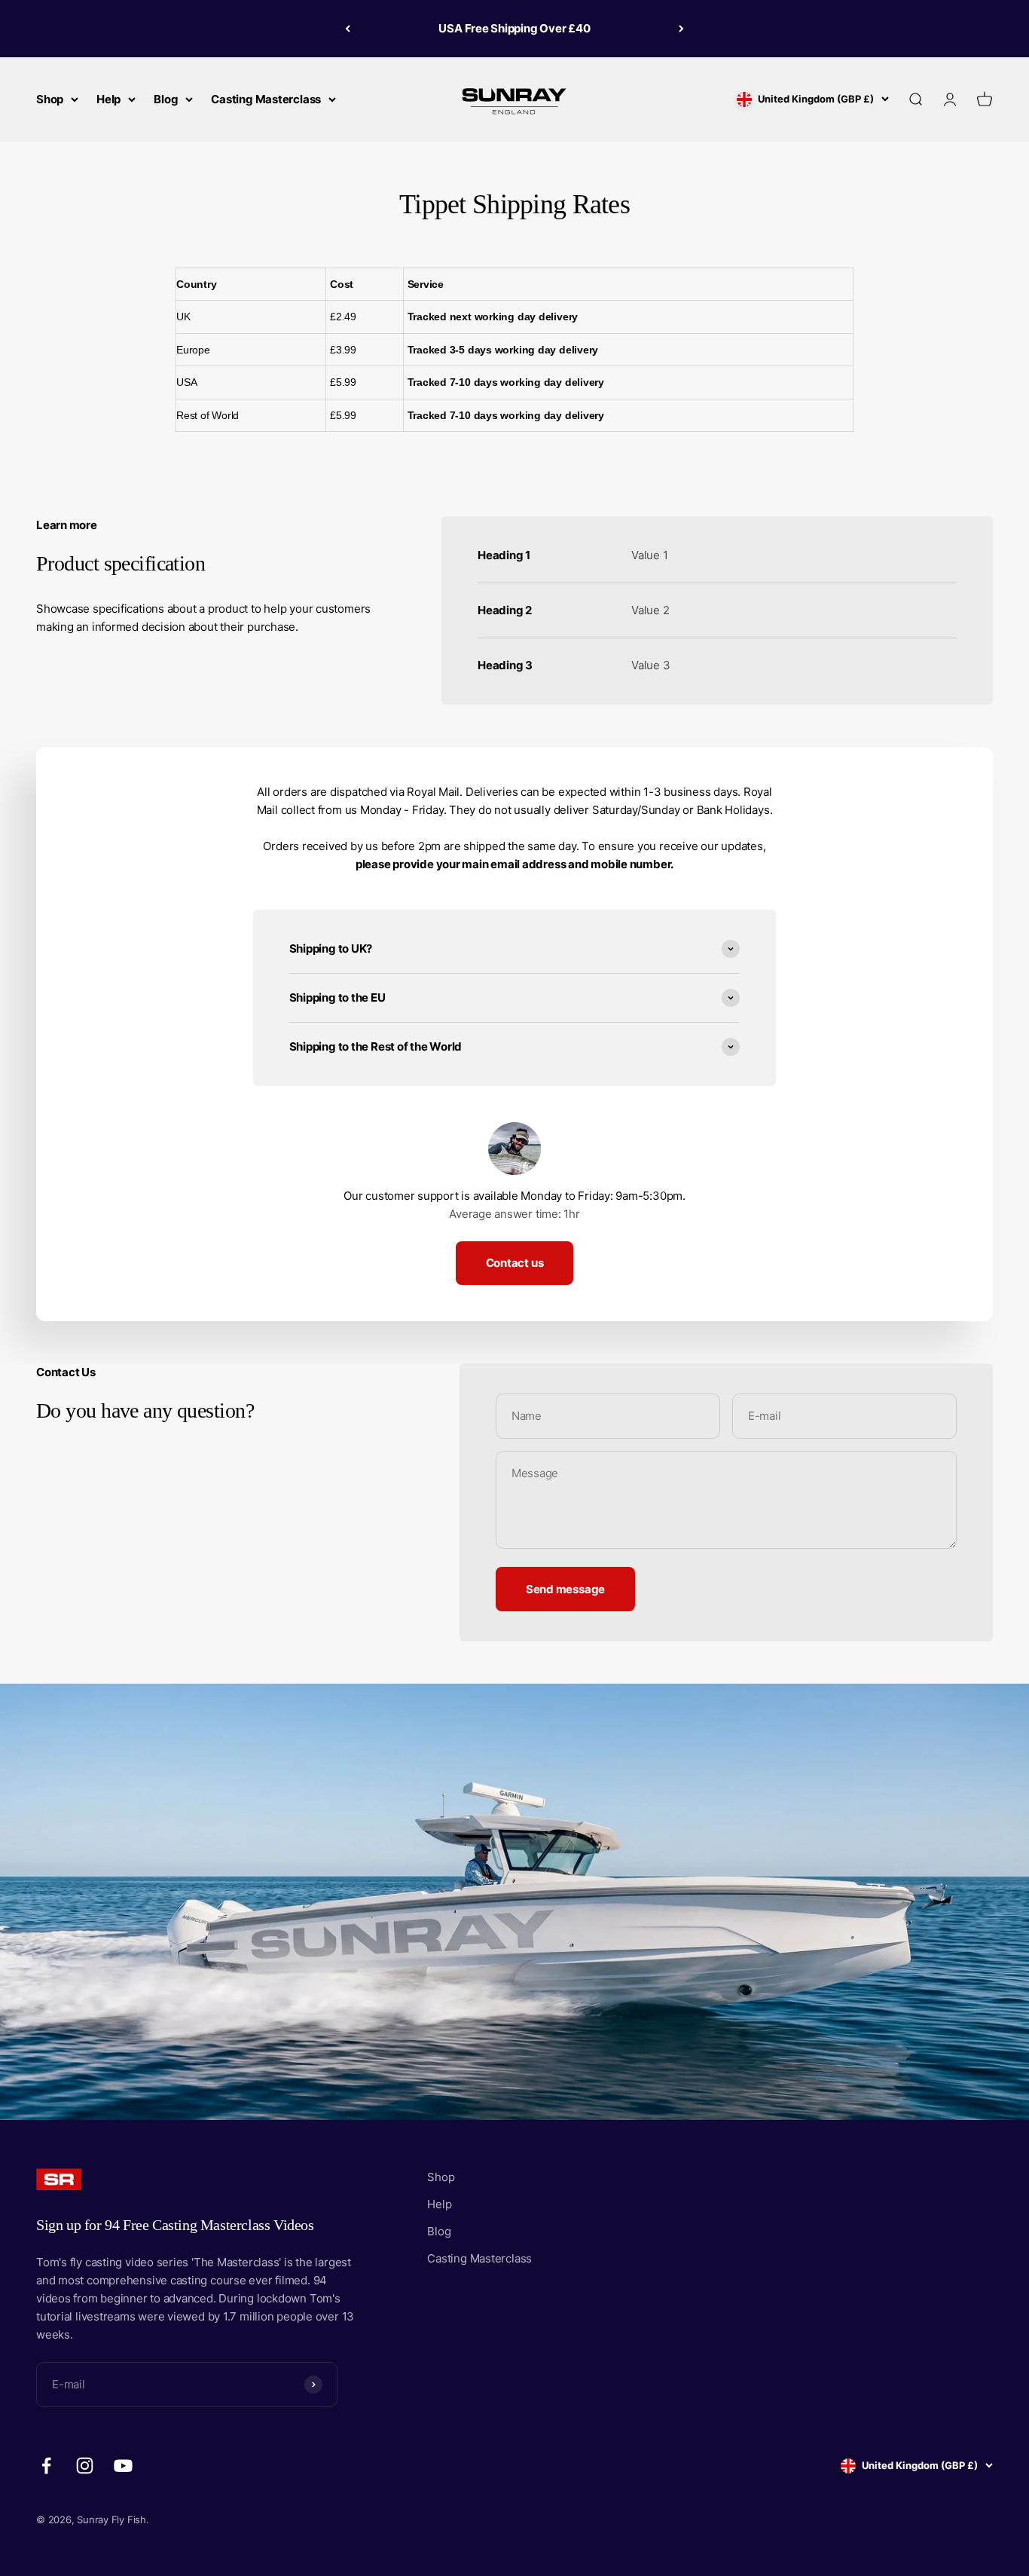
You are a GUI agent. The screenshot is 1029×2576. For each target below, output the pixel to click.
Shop (50, 99)
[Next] (681, 29)
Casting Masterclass (266, 99)
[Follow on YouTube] (123, 2466)
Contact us (515, 1263)
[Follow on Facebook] (46, 2466)
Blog (166, 99)
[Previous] (348, 29)
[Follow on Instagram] (85, 2466)
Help (108, 99)
